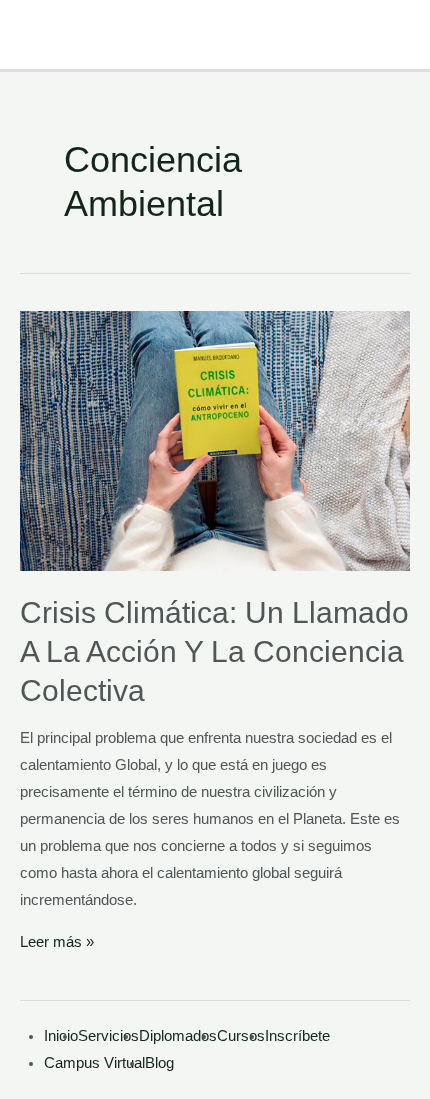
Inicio (61, 1036)
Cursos (241, 1036)
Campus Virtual (94, 1063)
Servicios (108, 1036)
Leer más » (57, 942)
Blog (159, 1063)
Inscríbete (297, 1036)
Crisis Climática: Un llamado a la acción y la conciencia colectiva (214, 651)
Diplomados (178, 1036)
